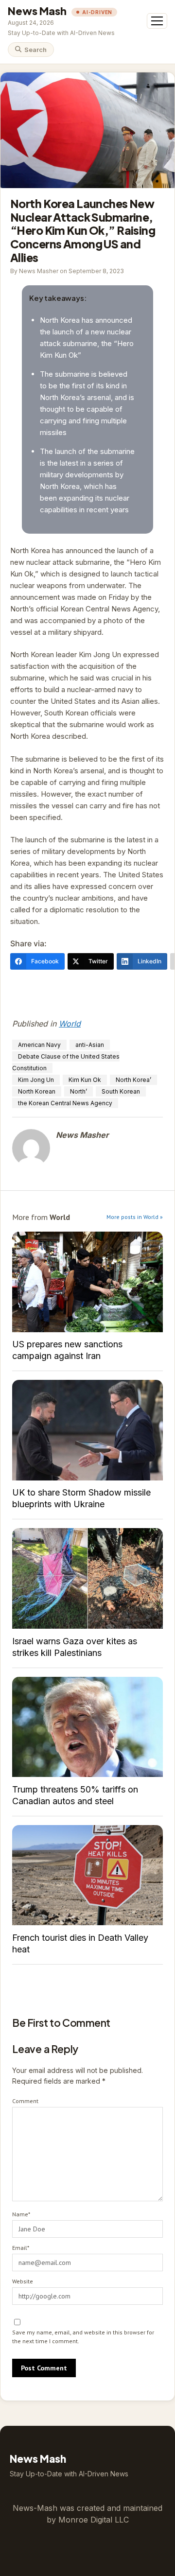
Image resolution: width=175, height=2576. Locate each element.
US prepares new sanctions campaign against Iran (87, 1282)
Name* (21, 2214)
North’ (79, 1091)
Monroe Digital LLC (94, 2520)
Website (23, 2281)
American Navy (39, 1045)
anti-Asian (90, 1045)
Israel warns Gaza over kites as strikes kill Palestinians (87, 1578)
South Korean (121, 1091)
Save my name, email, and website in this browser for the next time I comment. (83, 2337)
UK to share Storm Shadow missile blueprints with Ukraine (87, 1430)
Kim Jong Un (36, 1080)
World (70, 1024)
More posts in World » (135, 1217)
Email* (21, 2248)
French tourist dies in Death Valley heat (87, 1875)
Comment (25, 2101)
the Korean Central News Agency (65, 1103)
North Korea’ (133, 1080)
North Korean (37, 1091)
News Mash (37, 11)
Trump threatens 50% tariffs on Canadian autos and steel (87, 1727)
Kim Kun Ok (85, 1080)
